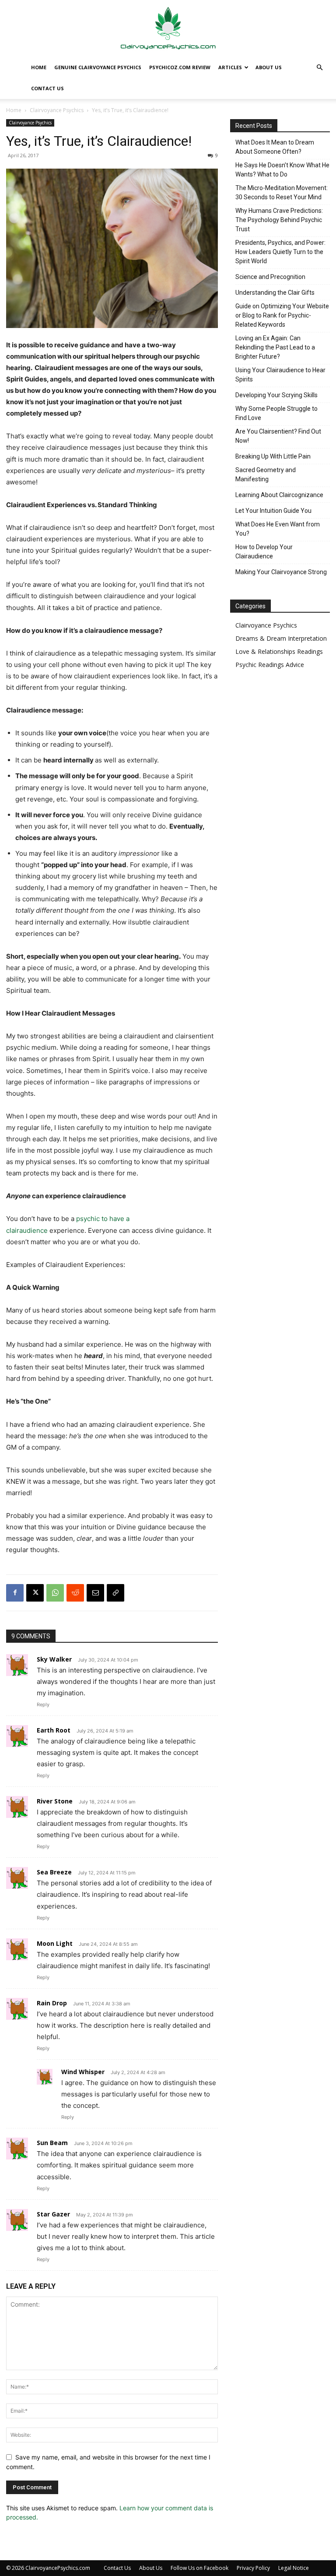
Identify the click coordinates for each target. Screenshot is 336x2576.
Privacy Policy (253, 2568)
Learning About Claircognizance (279, 495)
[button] (319, 68)
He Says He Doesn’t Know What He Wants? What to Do (282, 170)
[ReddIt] (75, 1593)
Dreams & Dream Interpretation (281, 638)
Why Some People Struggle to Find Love (276, 413)
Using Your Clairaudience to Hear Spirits (280, 375)
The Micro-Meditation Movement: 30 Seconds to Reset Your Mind (282, 192)
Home (39, 67)
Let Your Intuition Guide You (273, 511)
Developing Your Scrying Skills (276, 395)
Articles (230, 67)
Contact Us (47, 88)
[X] (35, 1593)
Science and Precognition (270, 277)
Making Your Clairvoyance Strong (281, 572)
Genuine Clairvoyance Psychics (98, 67)
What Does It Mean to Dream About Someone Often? (275, 147)
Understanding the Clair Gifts (275, 293)
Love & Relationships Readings (279, 651)
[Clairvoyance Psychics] (168, 29)
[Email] (95, 1593)
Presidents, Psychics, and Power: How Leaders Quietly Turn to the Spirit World (280, 252)
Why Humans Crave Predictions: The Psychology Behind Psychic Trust (279, 220)
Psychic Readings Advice (270, 665)
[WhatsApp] (55, 1593)
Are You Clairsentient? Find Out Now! (278, 436)
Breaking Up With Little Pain (273, 456)
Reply (43, 1704)
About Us (269, 67)
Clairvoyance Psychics (57, 110)
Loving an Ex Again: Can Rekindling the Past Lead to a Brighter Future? (275, 347)
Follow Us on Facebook (199, 2568)
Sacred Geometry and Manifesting (266, 475)
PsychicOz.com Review (180, 67)
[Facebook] (15, 1593)
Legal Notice (294, 2568)
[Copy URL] (115, 1593)
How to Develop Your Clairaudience (264, 552)
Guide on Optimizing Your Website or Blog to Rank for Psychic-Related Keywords (282, 315)
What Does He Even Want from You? (278, 529)
